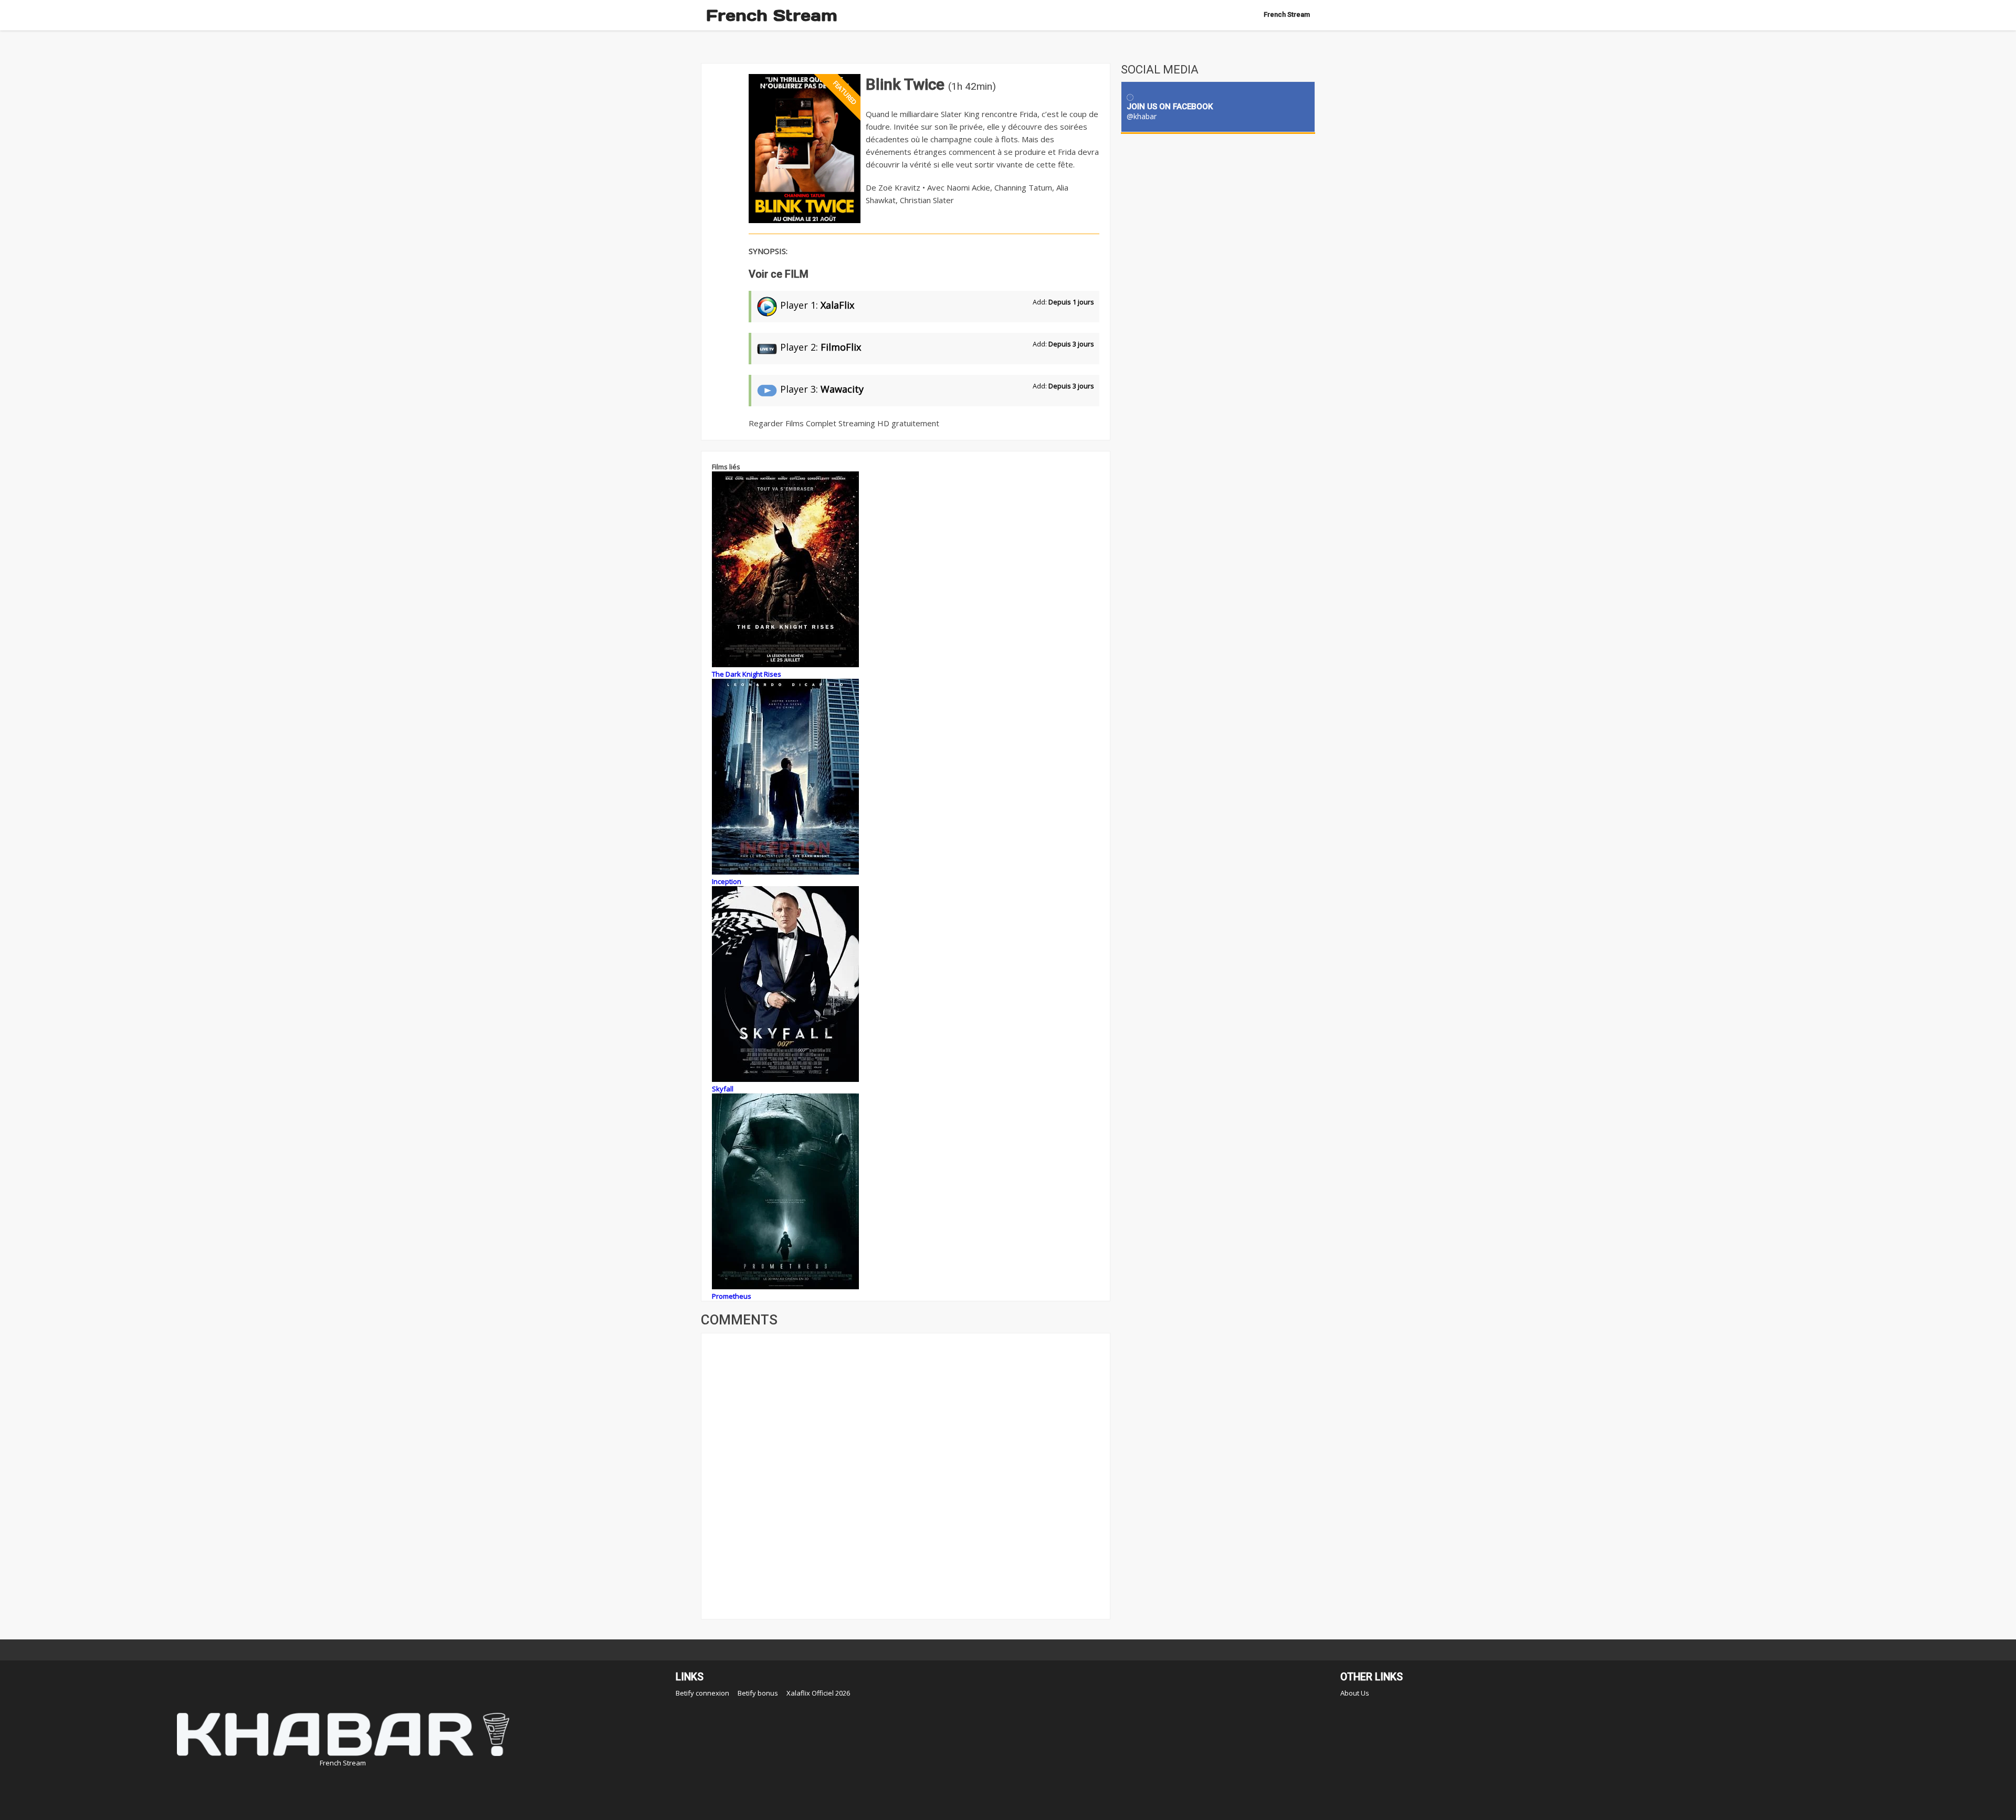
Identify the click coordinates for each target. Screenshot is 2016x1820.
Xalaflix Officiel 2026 (818, 1693)
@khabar (1142, 116)
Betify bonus (758, 1693)
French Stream (772, 15)
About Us (1355, 1693)
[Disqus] (906, 1475)
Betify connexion (702, 1693)
